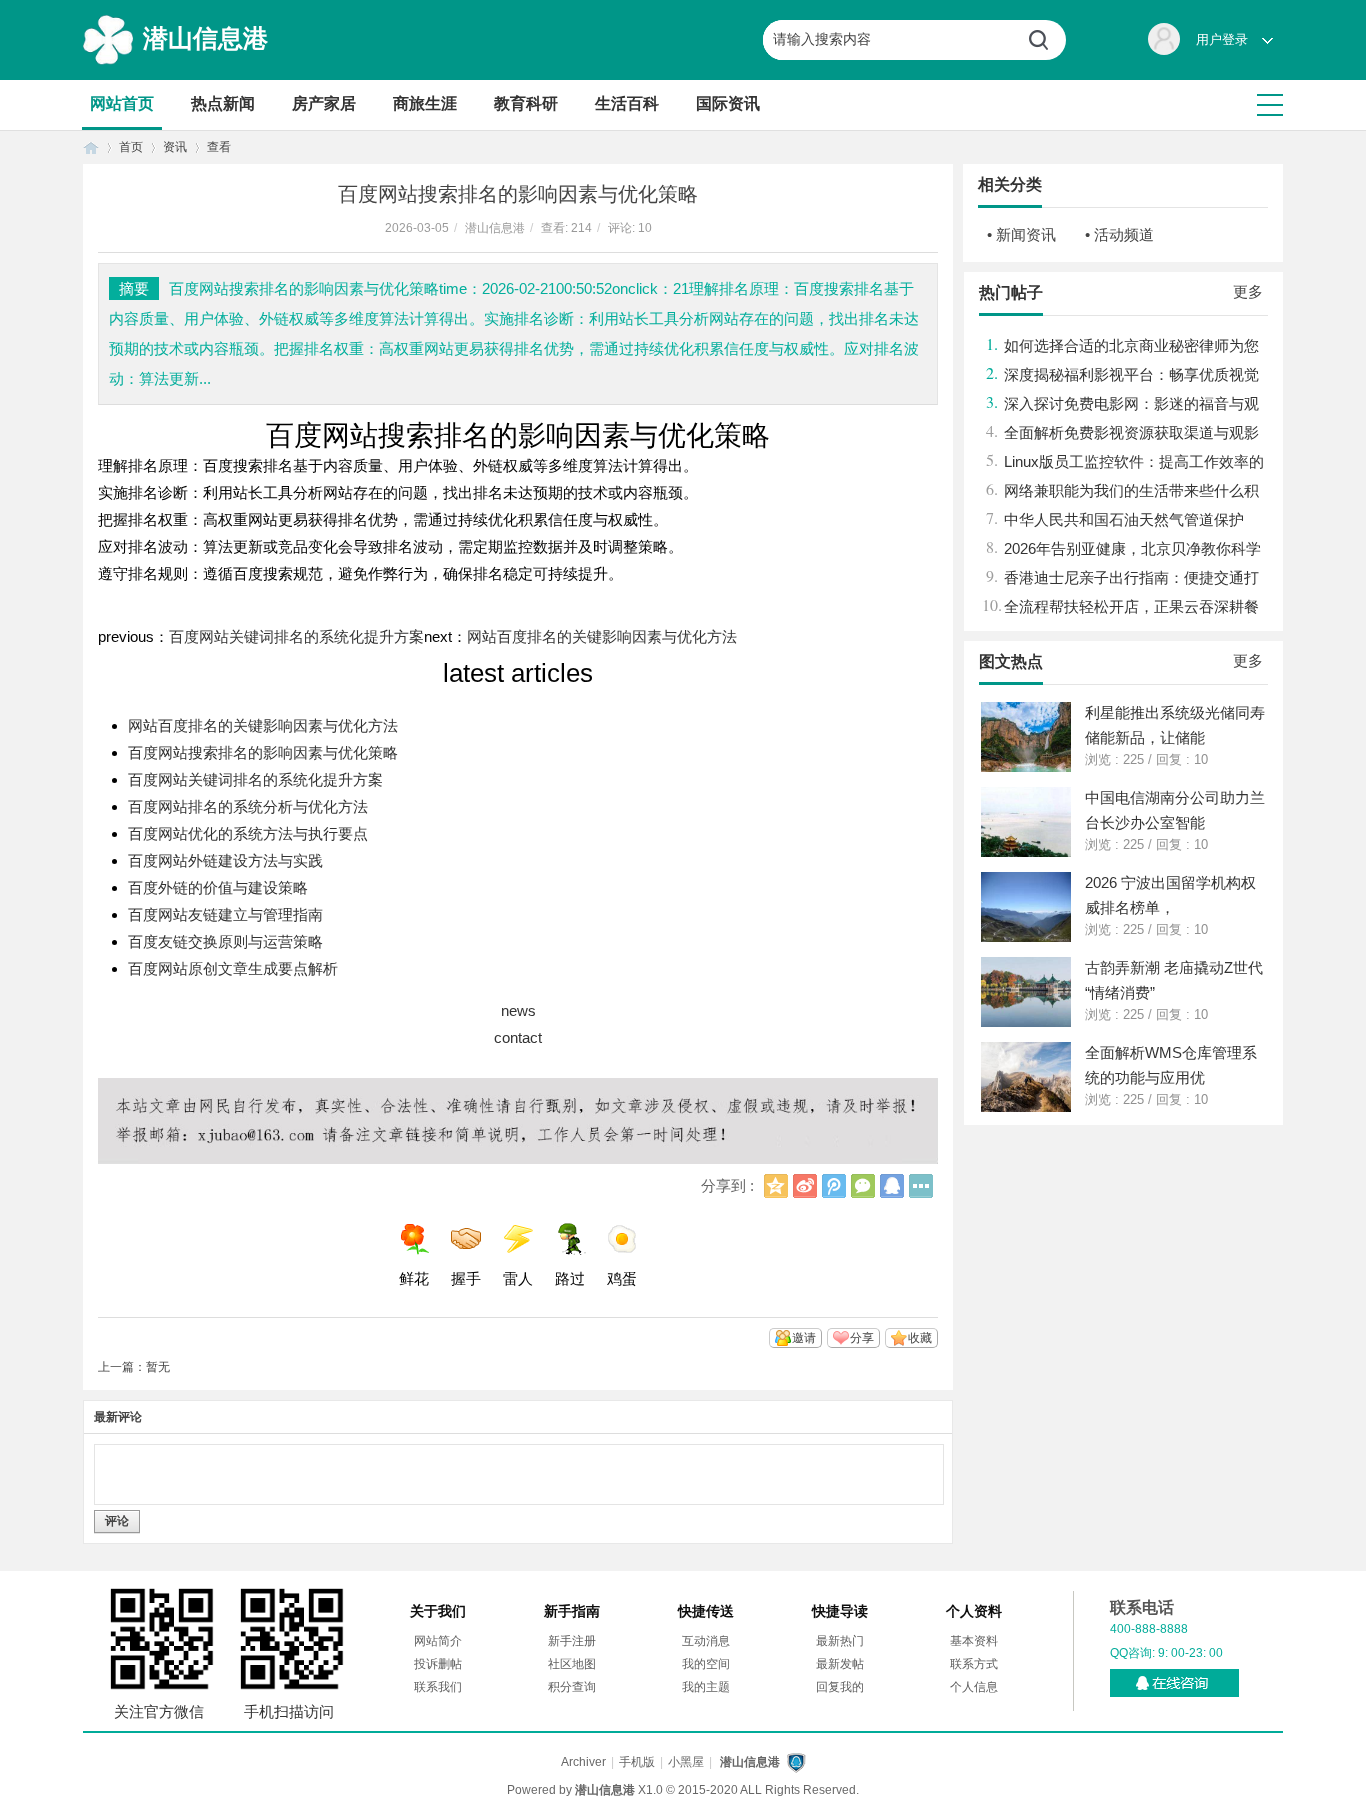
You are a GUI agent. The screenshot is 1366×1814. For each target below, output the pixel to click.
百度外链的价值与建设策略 (218, 887)
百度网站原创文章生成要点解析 (233, 968)
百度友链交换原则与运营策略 (225, 941)
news (518, 1010)
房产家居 (324, 103)
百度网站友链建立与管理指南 (225, 914)
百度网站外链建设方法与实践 (225, 860)
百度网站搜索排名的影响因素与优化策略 (263, 752)
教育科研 (526, 103)
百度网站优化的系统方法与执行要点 (248, 833)
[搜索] (1046, 40)
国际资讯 (728, 103)
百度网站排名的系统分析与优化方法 (248, 806)
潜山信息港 (205, 38)
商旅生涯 (425, 103)
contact (518, 1037)
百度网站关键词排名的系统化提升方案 (296, 636)
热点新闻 (223, 103)
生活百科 (627, 103)
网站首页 (122, 103)
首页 (91, 147)
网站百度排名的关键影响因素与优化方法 (602, 636)
